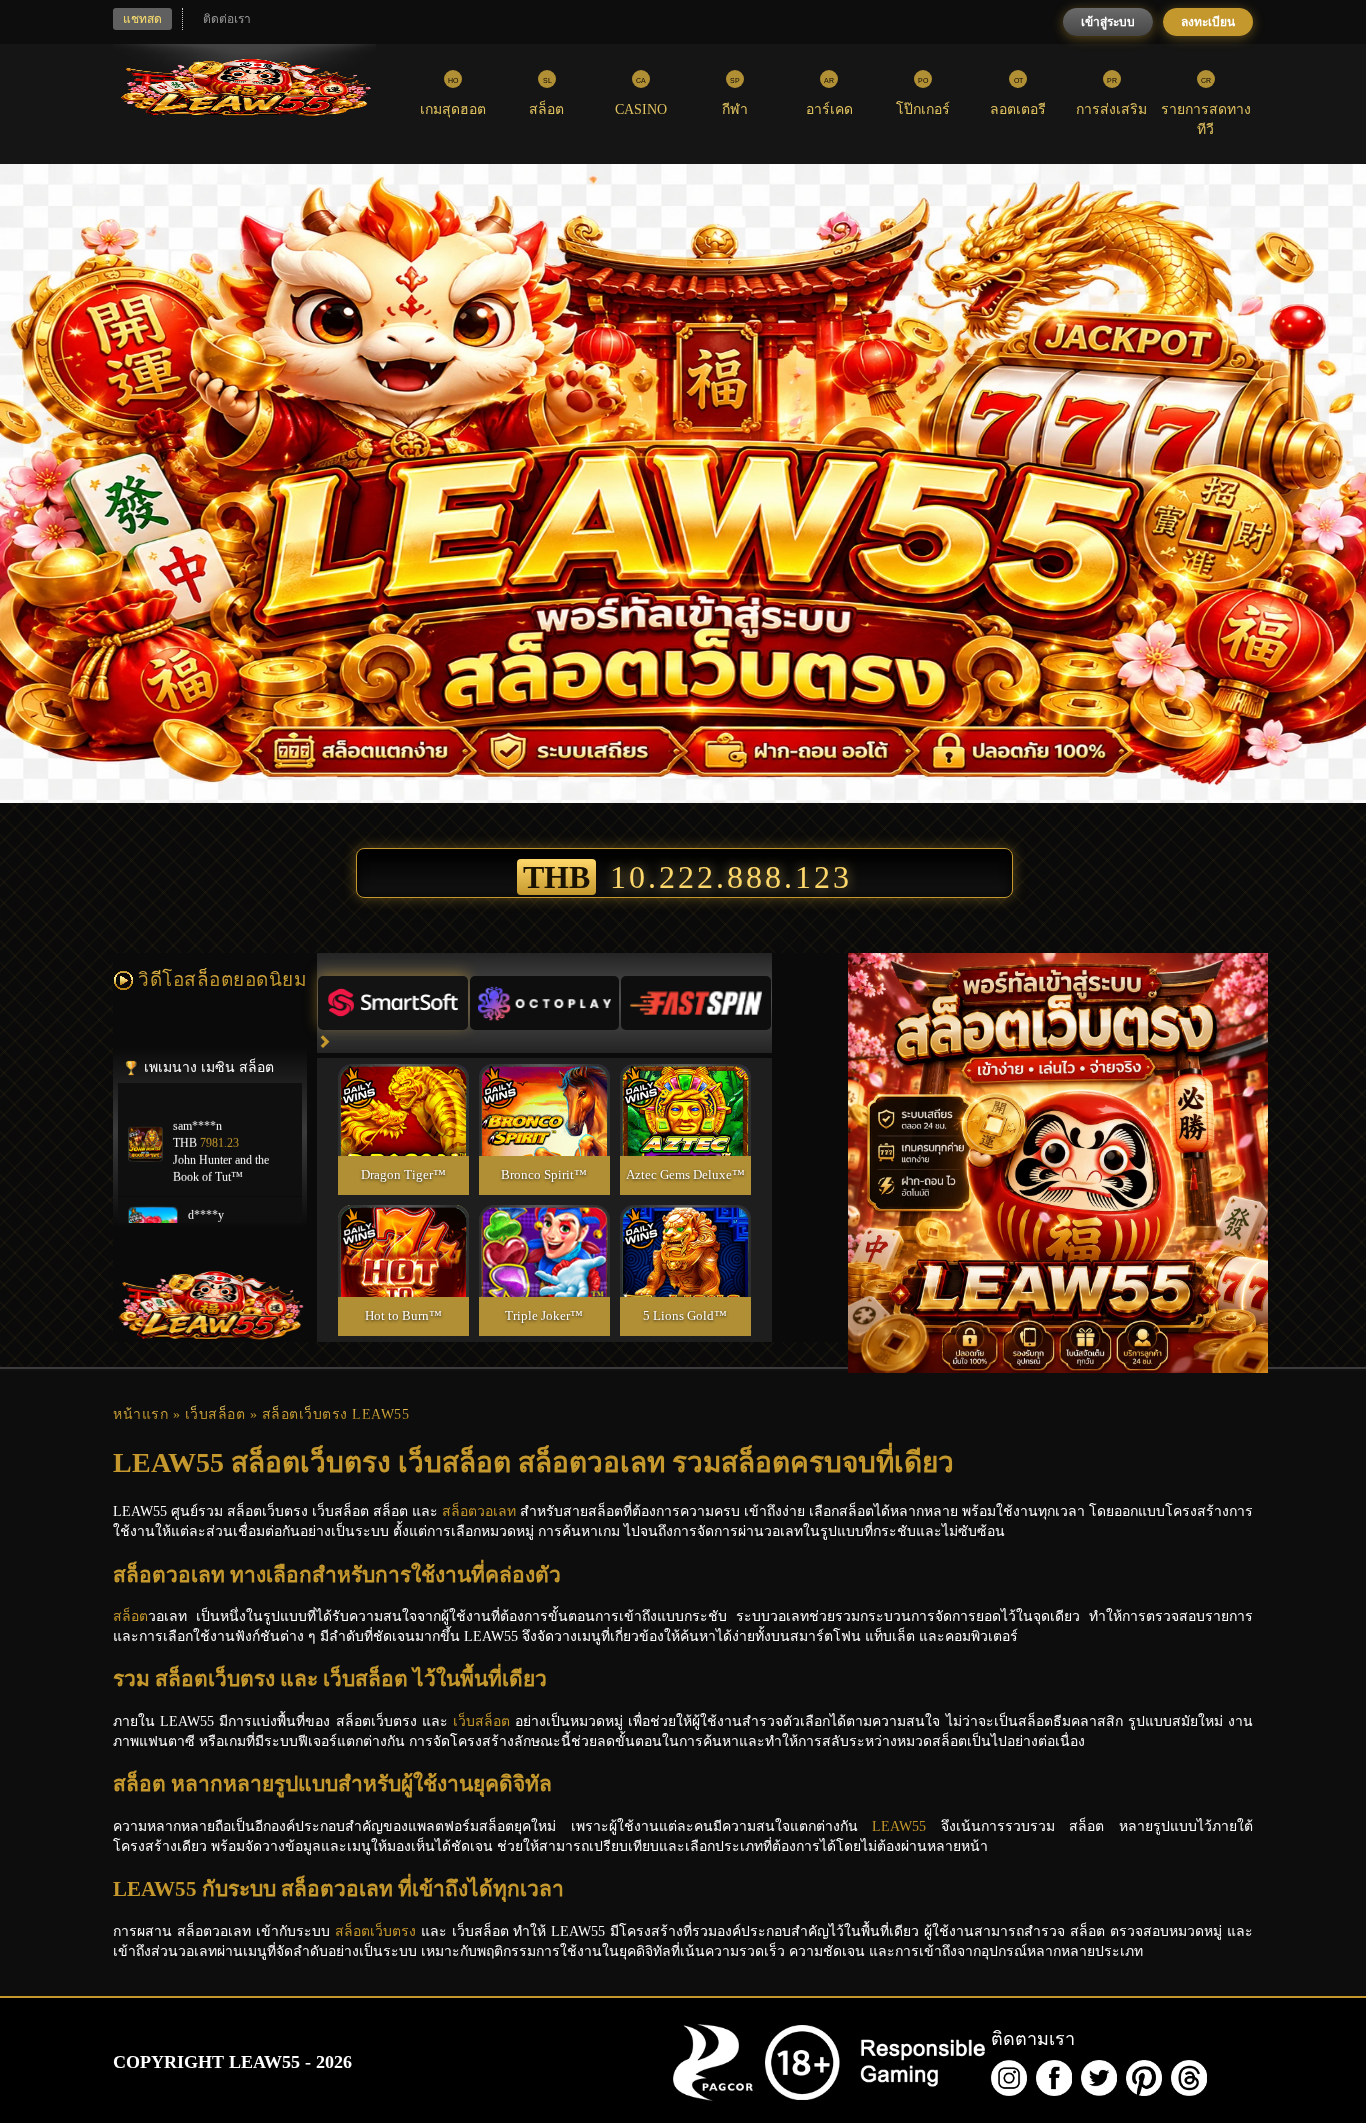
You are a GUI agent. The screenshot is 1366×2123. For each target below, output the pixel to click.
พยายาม (403, 1086)
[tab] (393, 1003)
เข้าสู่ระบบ (1108, 22)
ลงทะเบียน (1208, 22)
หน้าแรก (140, 1414)
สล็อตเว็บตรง (375, 1931)
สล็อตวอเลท (479, 1511)
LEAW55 (899, 1826)
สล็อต (130, 1616)
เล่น (403, 1131)
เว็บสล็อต (215, 1414)
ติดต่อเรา (227, 19)
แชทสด (142, 19)
